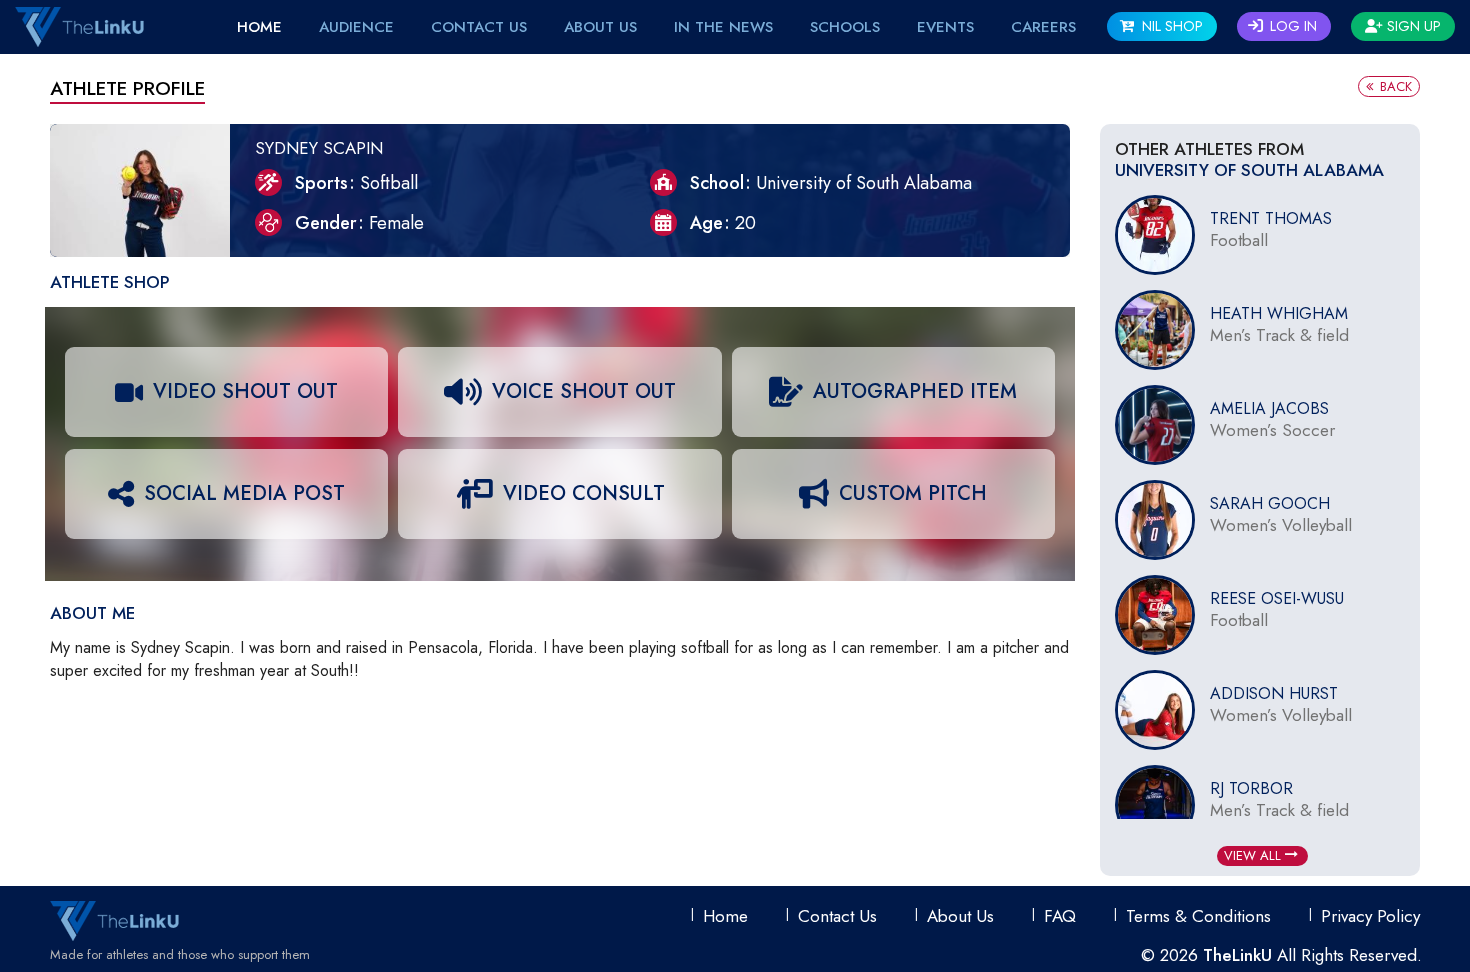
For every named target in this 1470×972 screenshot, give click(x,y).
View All (1254, 855)
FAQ (1060, 916)
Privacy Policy (1370, 916)
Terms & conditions (1198, 916)
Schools (845, 27)
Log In (1291, 26)
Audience (356, 27)
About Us (600, 27)
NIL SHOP (1170, 26)
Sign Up (1412, 26)
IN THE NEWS (723, 27)
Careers (1043, 27)
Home (259, 27)
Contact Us (479, 27)
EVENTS (945, 27)
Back (1394, 86)
